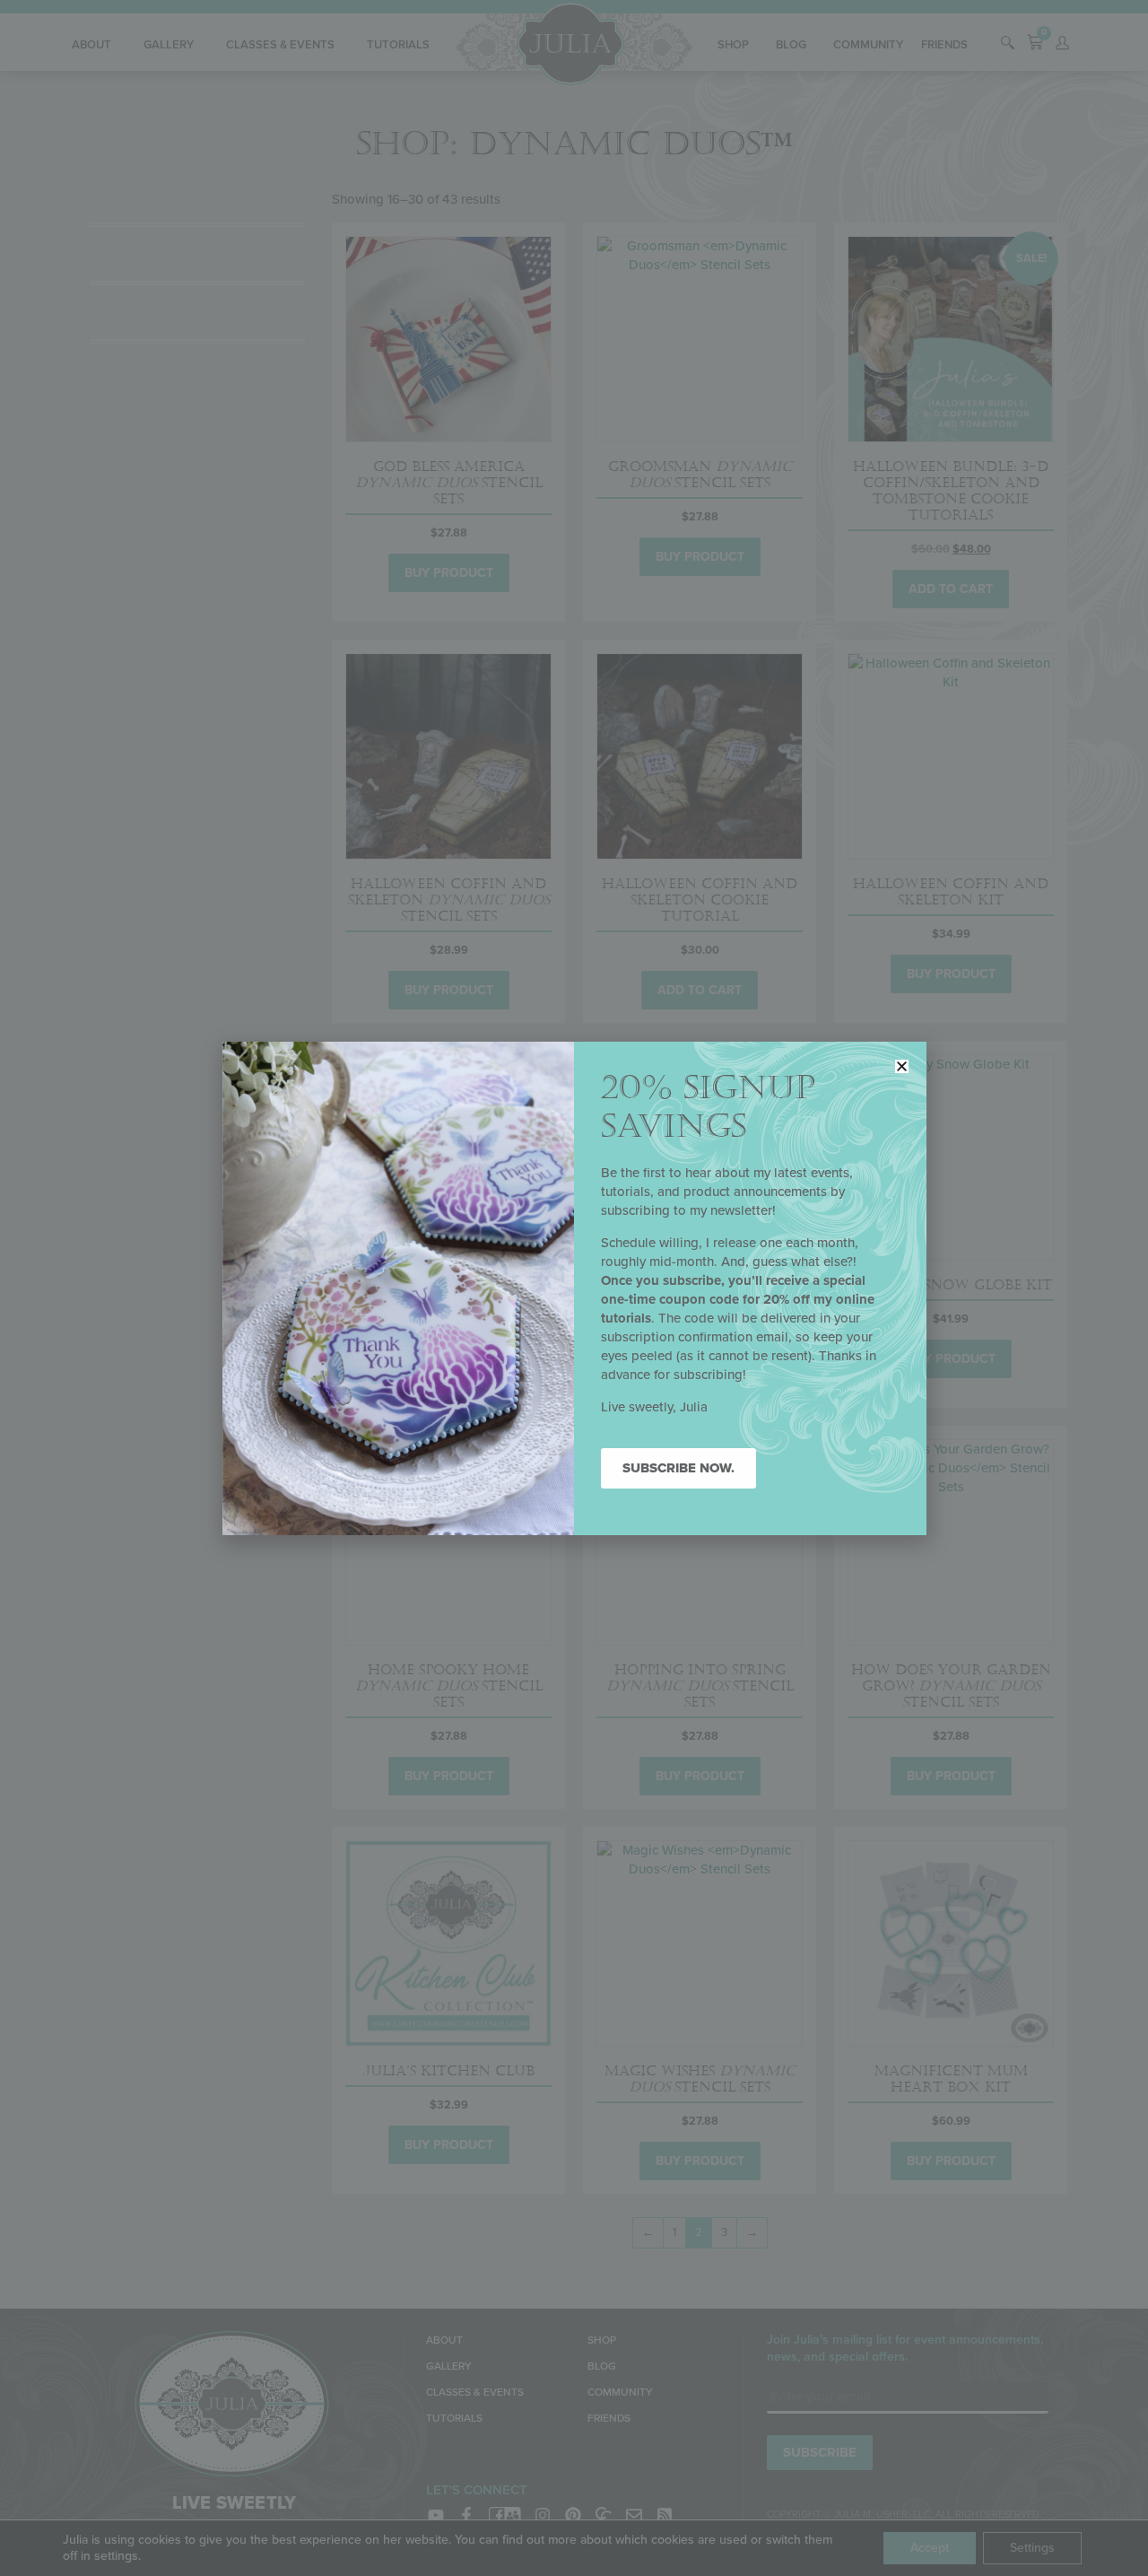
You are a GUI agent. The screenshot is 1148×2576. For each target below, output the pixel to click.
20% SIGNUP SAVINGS (708, 1107)
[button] (902, 1066)
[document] (574, 1288)
